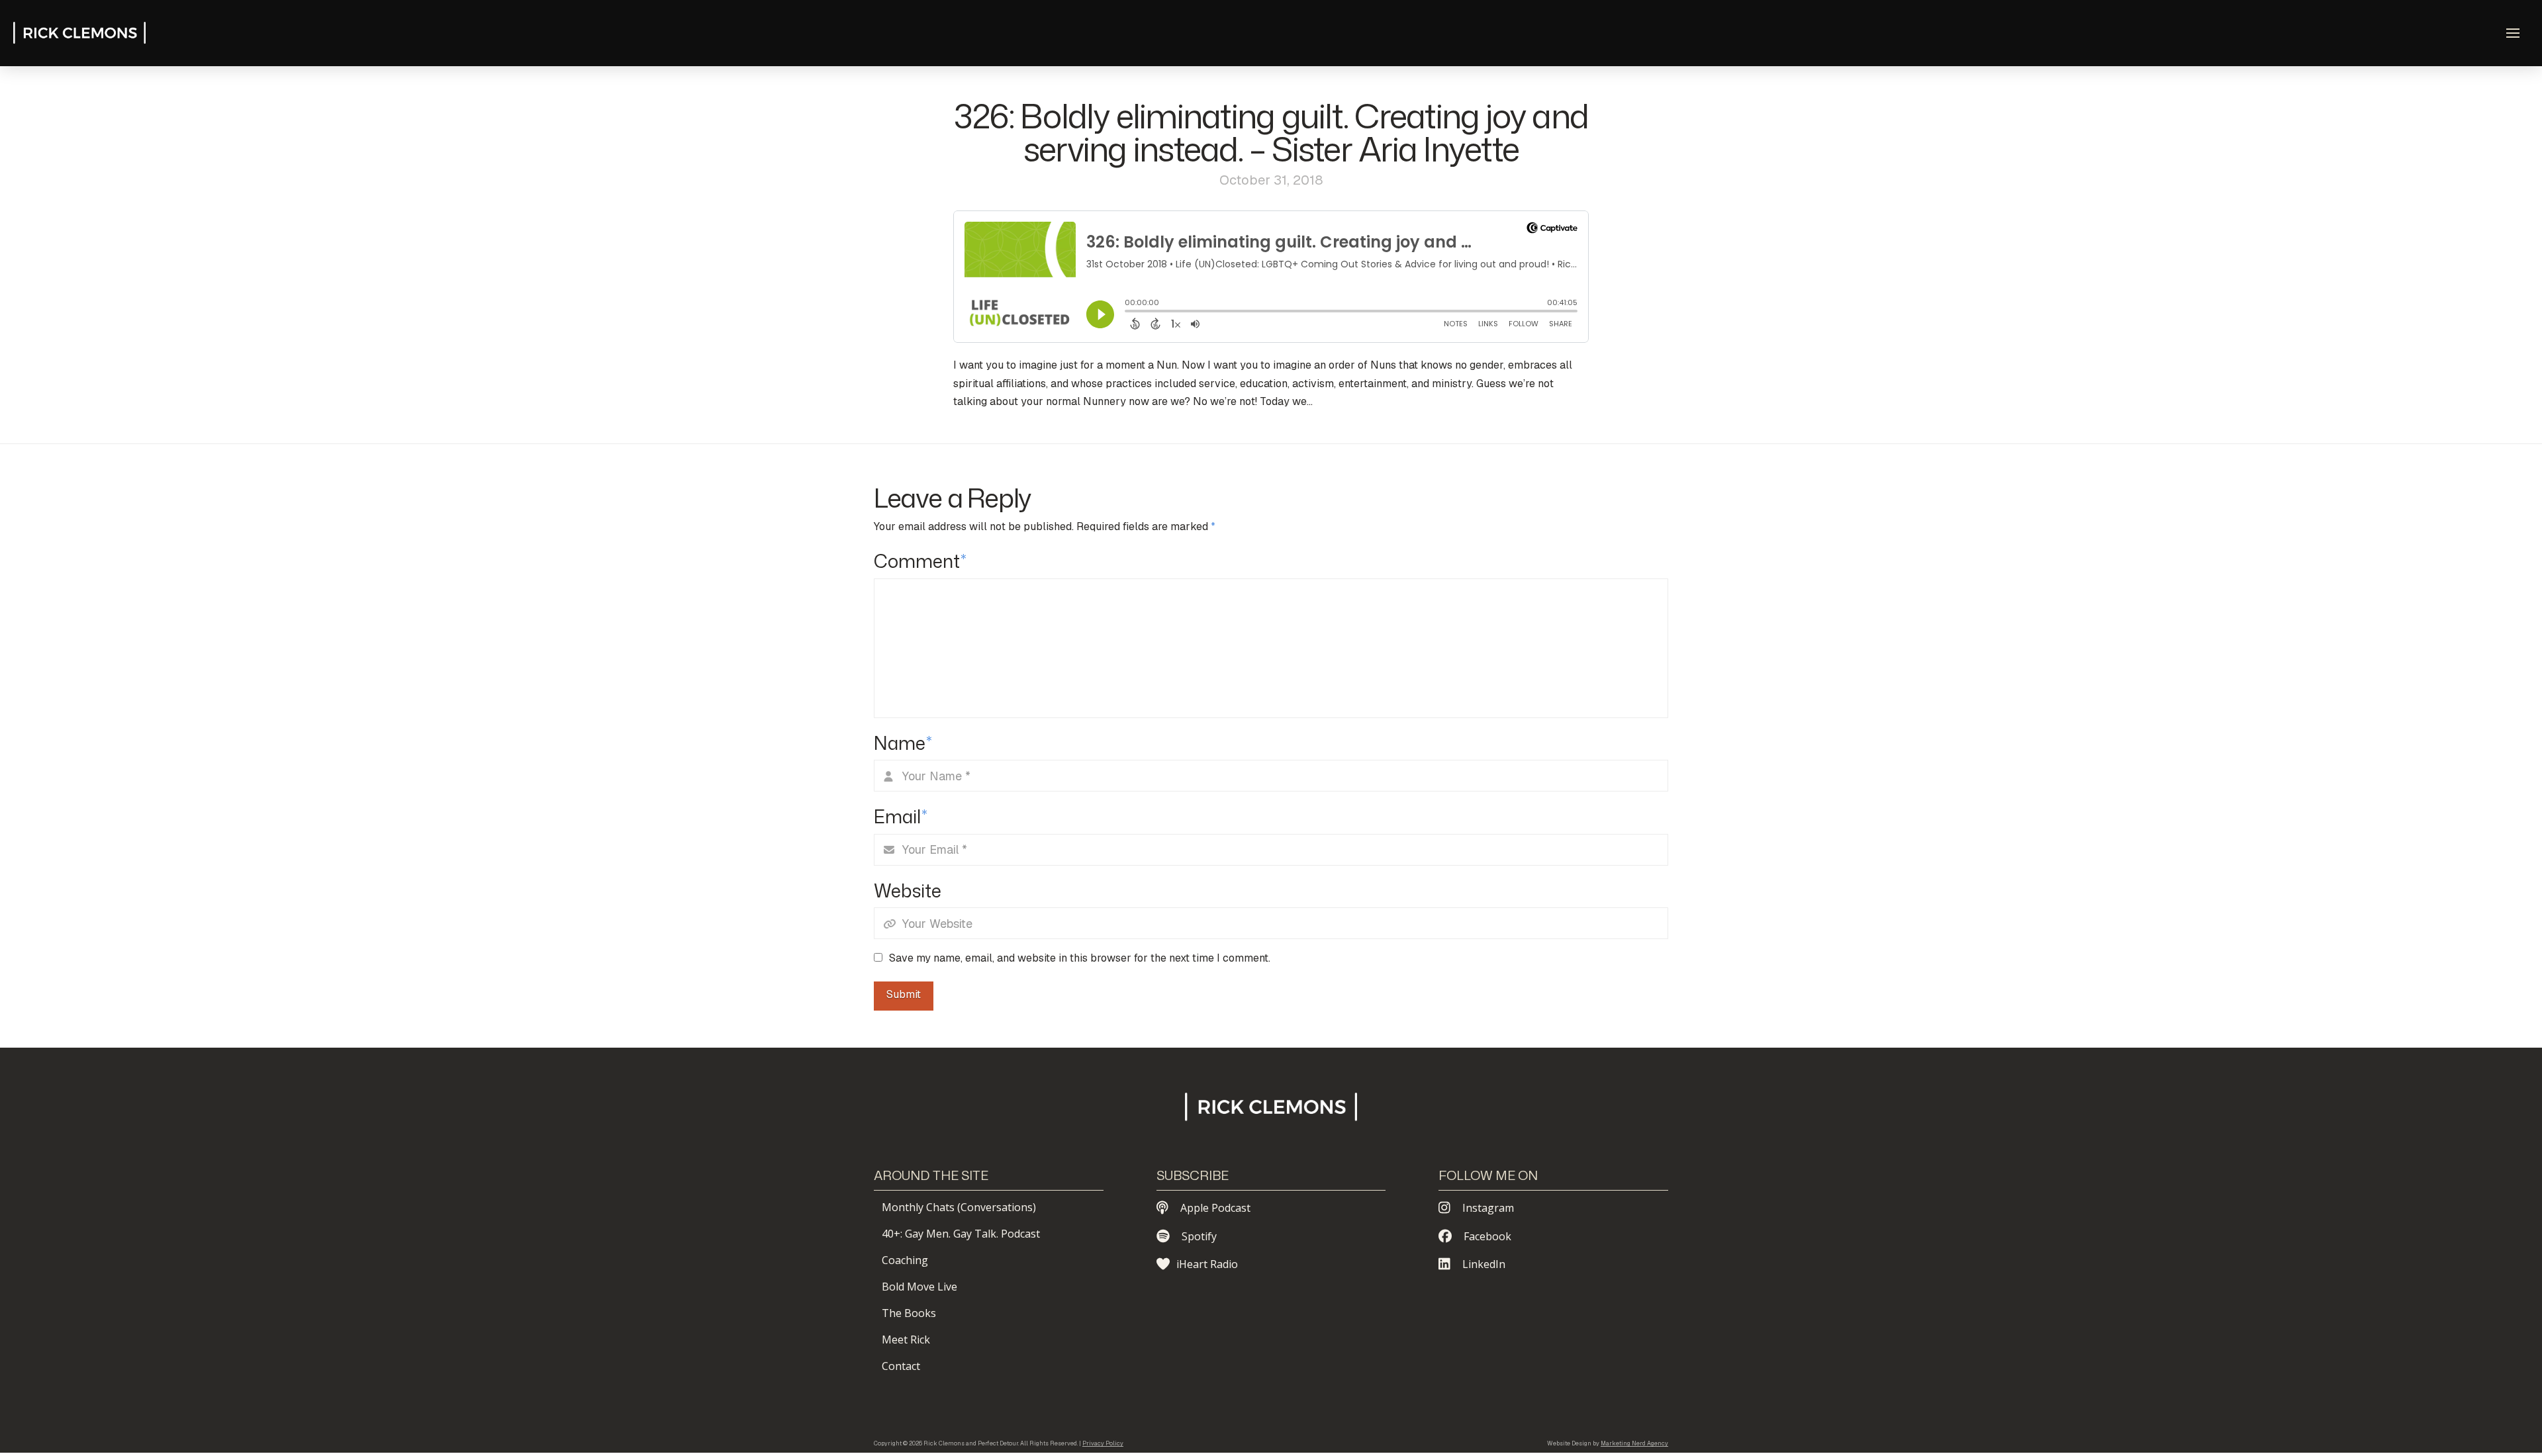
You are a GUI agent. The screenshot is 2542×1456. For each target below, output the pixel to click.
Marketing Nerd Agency (1634, 1443)
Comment (920, 561)
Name (903, 743)
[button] (2513, 33)
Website (908, 890)
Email (901, 816)
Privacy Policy (1103, 1443)
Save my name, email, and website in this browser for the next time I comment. (1080, 958)
